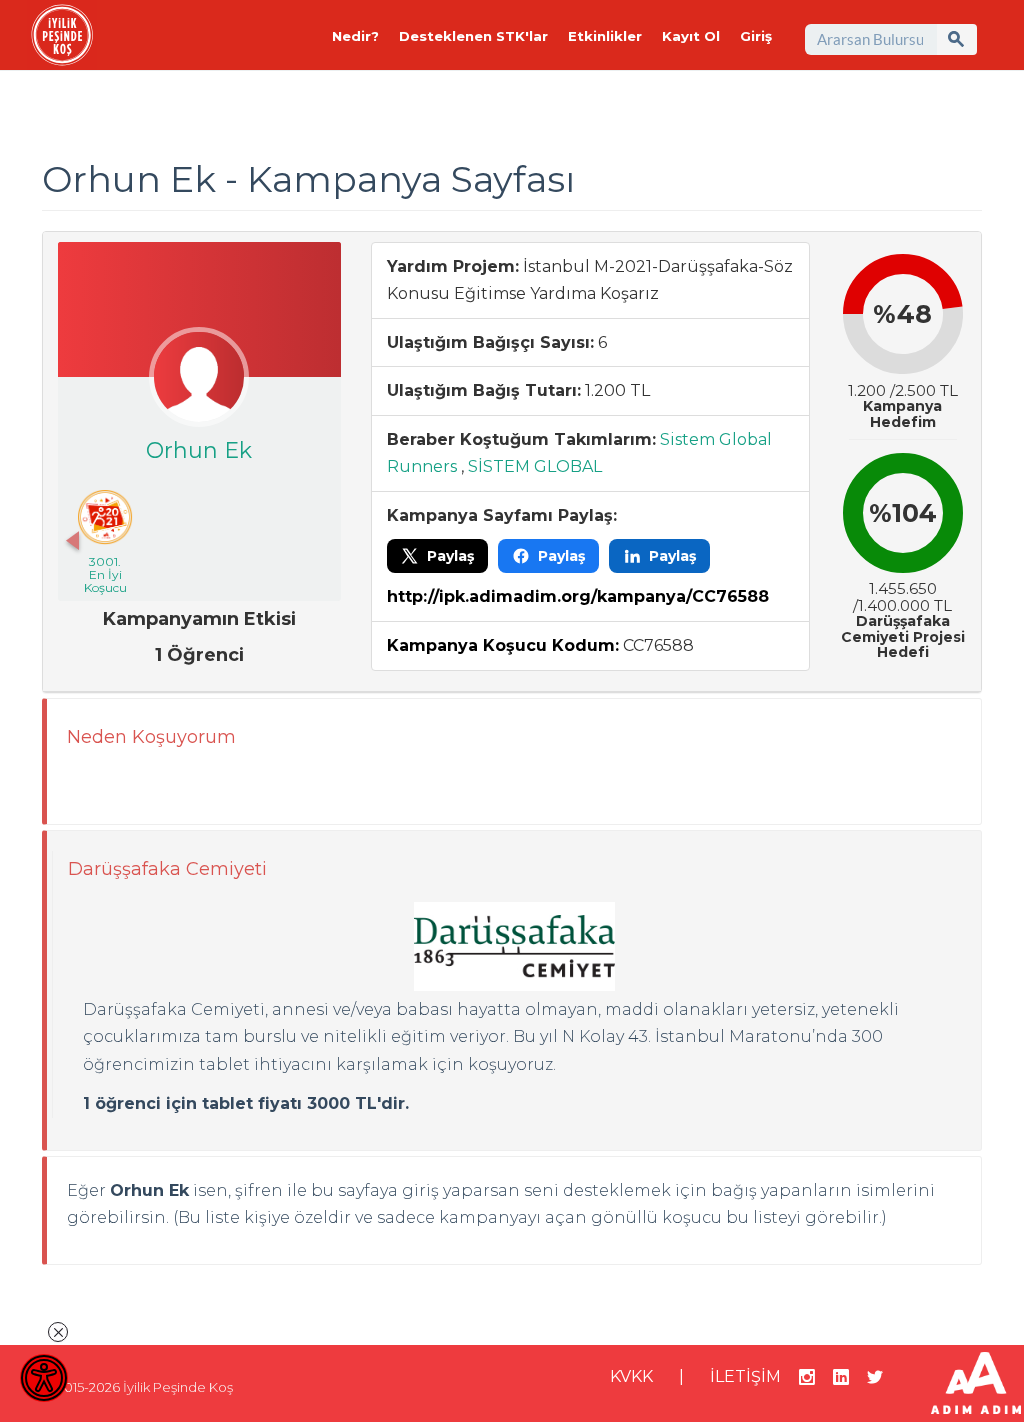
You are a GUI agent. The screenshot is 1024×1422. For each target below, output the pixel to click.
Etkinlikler (605, 36)
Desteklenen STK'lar (473, 36)
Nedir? (355, 36)
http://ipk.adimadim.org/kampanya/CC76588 (578, 596)
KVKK (631, 1376)
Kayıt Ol (691, 36)
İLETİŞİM (745, 1376)
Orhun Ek (199, 450)
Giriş (756, 36)
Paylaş (450, 556)
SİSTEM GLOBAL (535, 466)
